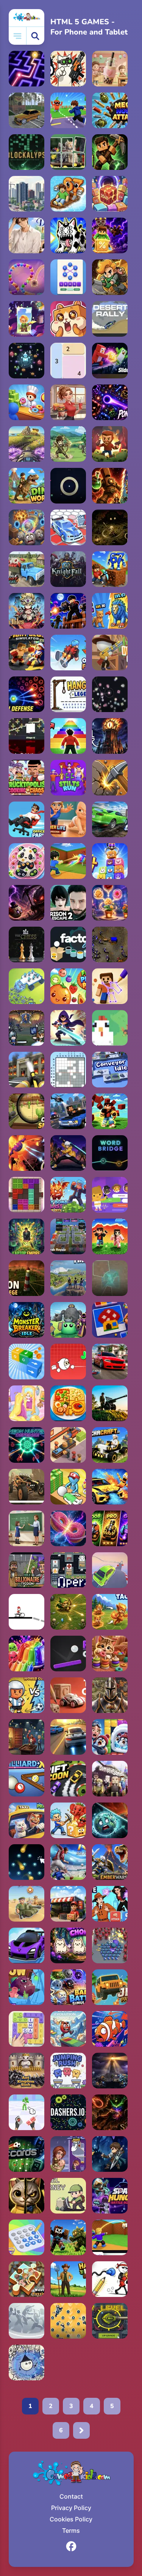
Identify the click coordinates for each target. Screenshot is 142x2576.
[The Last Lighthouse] (110, 2071)
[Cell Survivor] (27, 903)
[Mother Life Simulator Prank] (68, 819)
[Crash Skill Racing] (110, 819)
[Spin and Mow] (27, 444)
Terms (71, 2531)
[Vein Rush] (110, 152)
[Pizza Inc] (68, 1445)
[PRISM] (68, 486)
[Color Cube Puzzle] (27, 1195)
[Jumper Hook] (68, 1362)
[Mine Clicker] (110, 778)
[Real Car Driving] (110, 1362)
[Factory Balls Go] (68, 944)
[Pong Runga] (110, 402)
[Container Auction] (27, 1737)
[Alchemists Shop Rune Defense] (110, 486)
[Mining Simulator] (68, 1195)
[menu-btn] (18, 36)
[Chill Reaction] (110, 694)
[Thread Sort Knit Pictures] (110, 1654)
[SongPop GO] (110, 1195)
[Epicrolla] (27, 527)
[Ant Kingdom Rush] (27, 2071)
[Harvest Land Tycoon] (68, 2279)
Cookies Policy (71, 2519)
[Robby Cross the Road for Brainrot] (68, 110)
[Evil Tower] (110, 736)
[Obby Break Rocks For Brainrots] (110, 569)
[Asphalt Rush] (68, 1737)
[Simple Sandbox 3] (110, 1779)
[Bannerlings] (27, 1028)
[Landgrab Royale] (68, 1236)
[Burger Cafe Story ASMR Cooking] (68, 402)
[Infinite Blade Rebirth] (27, 736)
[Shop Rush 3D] (68, 1904)
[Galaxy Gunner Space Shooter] (27, 1153)
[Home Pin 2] (68, 2154)
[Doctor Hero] (68, 1487)
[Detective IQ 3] (110, 1904)
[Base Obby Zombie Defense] (68, 611)
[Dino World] (27, 486)
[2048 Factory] (110, 194)
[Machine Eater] (27, 986)
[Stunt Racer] (110, 1570)
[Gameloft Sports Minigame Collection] (27, 2321)
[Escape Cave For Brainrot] (68, 1820)
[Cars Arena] (68, 527)
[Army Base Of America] (27, 1904)
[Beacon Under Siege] (27, 1278)
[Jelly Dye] (27, 1654)
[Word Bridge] (110, 1153)
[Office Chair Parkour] (27, 819)
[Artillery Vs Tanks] (110, 1403)
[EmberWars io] (110, 1862)
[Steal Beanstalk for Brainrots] (110, 277)
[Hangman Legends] (68, 694)
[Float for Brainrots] (68, 194)
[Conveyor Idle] (110, 1070)
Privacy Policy (71, 2508)
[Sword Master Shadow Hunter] (68, 1153)
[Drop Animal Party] (110, 861)
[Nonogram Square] (68, 1070)
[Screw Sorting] (110, 1320)
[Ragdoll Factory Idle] (68, 2321)
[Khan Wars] (110, 1695)
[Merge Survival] (110, 1528)
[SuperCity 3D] (27, 194)
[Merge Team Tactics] (110, 1612)
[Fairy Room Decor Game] (27, 1403)
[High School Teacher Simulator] (27, 1528)
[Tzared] (110, 944)
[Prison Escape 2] (68, 903)
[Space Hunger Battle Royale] (110, 2196)
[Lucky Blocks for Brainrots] (110, 235)
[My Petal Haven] (110, 903)
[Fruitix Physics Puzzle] (68, 986)
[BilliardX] (27, 1779)
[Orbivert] (110, 1278)
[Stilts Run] (68, 778)
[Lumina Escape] (27, 69)
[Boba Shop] (110, 69)
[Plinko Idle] (27, 1862)
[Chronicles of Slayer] (110, 2112)
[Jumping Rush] (68, 2071)
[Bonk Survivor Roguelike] (68, 1320)
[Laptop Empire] (27, 1236)
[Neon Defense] (27, 694)
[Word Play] (27, 2029)
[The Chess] (27, 944)
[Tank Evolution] (110, 2321)
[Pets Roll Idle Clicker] (68, 319)
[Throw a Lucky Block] (110, 2237)
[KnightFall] (68, 569)
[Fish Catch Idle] (110, 2029)
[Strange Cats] (68, 235)
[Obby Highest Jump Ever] (68, 736)
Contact (71, 2496)
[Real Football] (68, 1862)
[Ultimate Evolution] (110, 611)
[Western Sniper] (110, 653)
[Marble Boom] (27, 277)
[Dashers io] (68, 2112)
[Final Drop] (68, 1278)
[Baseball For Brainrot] (68, 861)
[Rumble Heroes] (27, 319)
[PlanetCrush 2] (110, 1820)
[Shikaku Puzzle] (68, 361)
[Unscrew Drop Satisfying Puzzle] (27, 861)
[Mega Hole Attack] (110, 110)
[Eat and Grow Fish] (27, 1987)
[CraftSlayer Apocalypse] (68, 2237)
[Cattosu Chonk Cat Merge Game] (68, 1945)
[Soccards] (27, 2154)
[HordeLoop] (27, 361)
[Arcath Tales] (27, 611)
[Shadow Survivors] (68, 1028)
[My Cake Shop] (27, 402)
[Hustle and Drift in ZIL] (27, 569)
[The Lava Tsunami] (110, 1236)
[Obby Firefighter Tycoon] (27, 1070)
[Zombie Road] (110, 444)
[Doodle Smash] (110, 2279)
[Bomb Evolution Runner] (68, 2029)
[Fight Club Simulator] (27, 653)
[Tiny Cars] (68, 1695)
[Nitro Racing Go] (27, 1945)
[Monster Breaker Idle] (27, 1320)
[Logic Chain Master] (27, 2237)
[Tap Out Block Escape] (27, 1362)
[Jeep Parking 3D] (110, 1987)
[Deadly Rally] (27, 1487)
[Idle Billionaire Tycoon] (27, 1570)
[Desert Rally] (110, 319)
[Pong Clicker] (68, 1654)
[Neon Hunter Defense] (27, 1445)
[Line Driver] (27, 1612)
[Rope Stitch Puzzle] (110, 986)
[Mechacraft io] (110, 1445)
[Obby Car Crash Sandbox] (27, 110)
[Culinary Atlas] (68, 1403)
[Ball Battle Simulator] (68, 1987)
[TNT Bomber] (27, 2112)
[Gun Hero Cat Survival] (68, 69)
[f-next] (81, 2430)
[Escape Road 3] (68, 1111)
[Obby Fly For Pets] (68, 653)
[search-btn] (35, 36)
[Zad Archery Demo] (68, 444)
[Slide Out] (110, 361)
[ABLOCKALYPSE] (27, 152)
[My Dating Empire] (27, 235)
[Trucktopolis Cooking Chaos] (27, 778)
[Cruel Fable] (110, 527)
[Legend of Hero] (110, 2154)
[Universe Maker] (68, 1528)
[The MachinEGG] (110, 1028)
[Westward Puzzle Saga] (27, 2279)
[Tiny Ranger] (68, 1612)
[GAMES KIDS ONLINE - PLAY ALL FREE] (27, 18)
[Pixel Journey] (68, 2196)
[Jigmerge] (68, 152)
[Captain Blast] (110, 1737)
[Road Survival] (110, 1945)
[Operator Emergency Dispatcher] (68, 1570)
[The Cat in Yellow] (27, 2196)
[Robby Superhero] (110, 1111)
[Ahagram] (68, 277)
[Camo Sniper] (27, 1111)
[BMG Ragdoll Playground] (110, 1487)
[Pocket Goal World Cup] (27, 1695)
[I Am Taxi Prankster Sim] (27, 1820)
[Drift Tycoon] (68, 1779)
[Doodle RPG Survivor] (27, 2363)
